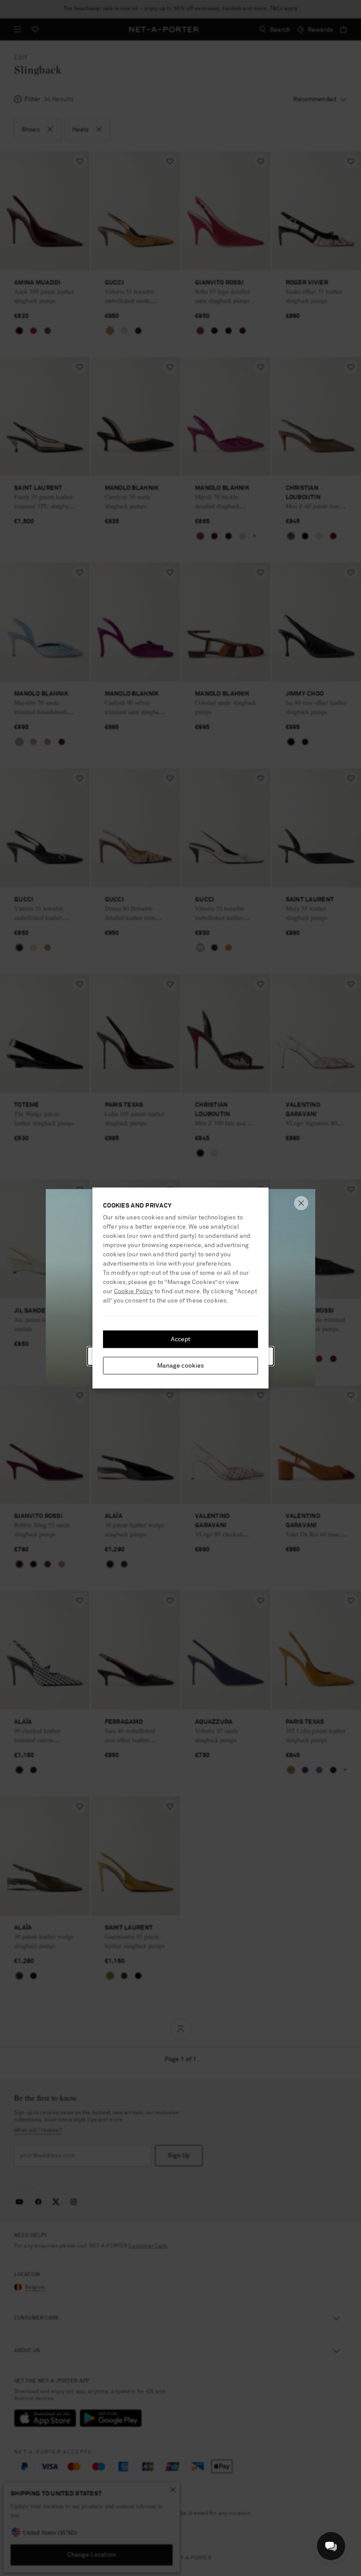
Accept (181, 1339)
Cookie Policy (134, 1292)
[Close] (301, 1203)
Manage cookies (181, 1366)
